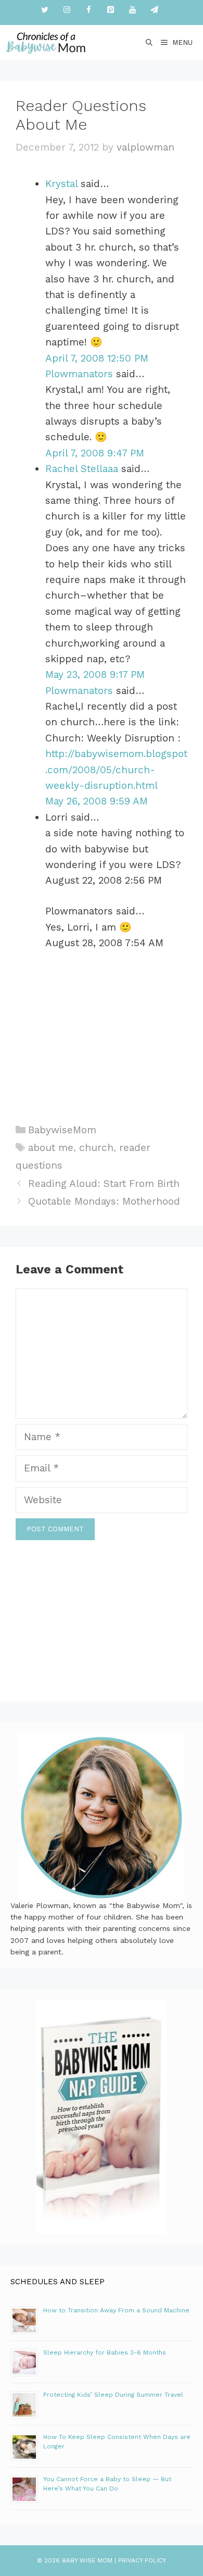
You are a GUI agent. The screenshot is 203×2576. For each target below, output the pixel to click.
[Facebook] (88, 10)
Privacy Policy (142, 2560)
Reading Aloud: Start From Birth (104, 1184)
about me (51, 1148)
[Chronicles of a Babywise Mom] (46, 42)
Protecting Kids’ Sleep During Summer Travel (113, 2395)
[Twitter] (45, 10)
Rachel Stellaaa (82, 469)
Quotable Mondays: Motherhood (104, 1201)
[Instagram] (67, 10)
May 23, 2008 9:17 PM (95, 674)
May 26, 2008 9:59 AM (97, 801)
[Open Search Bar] (150, 42)
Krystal (61, 184)
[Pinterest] (110, 10)
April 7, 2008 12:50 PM (97, 358)
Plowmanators (79, 374)
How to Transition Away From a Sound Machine (116, 2310)
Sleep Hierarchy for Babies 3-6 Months (105, 2352)
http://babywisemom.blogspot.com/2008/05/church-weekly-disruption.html (116, 770)
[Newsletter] (154, 10)
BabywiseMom (62, 1130)
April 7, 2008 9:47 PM (95, 453)
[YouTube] (132, 10)
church (96, 1148)
